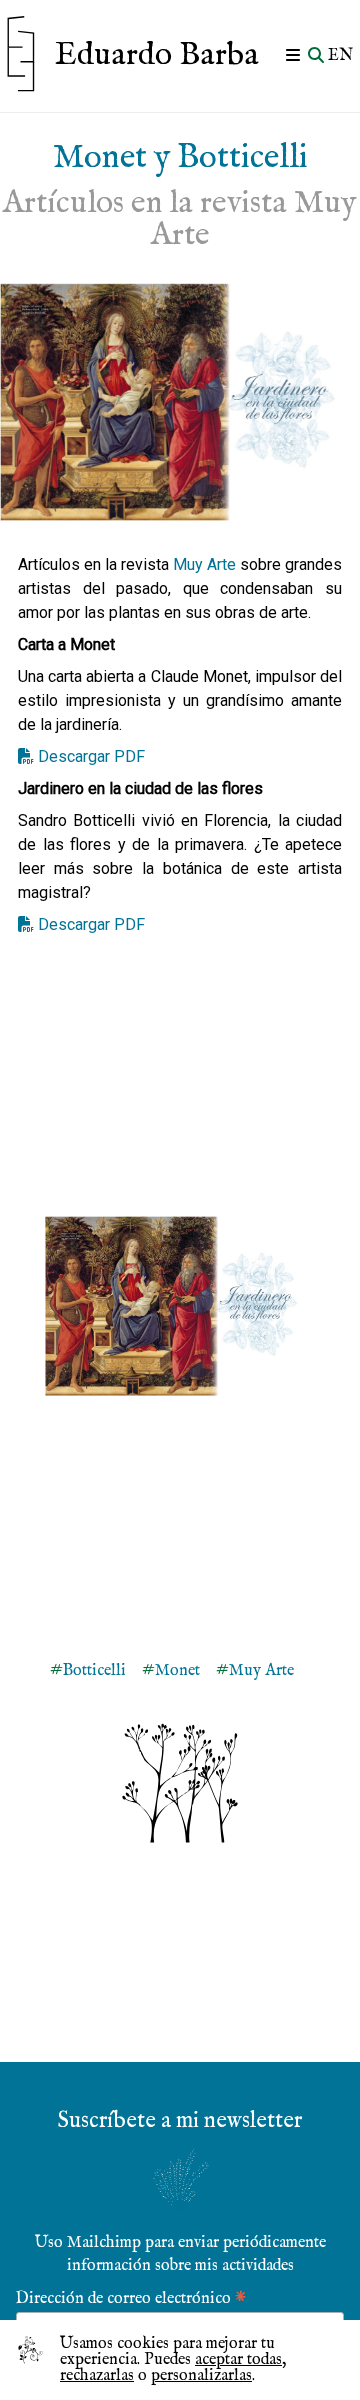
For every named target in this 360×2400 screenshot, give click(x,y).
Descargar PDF (91, 756)
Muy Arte (204, 564)
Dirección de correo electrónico (131, 2297)
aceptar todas (238, 2360)
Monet (177, 1671)
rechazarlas (97, 2376)
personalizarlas (201, 2376)
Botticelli (94, 1671)
